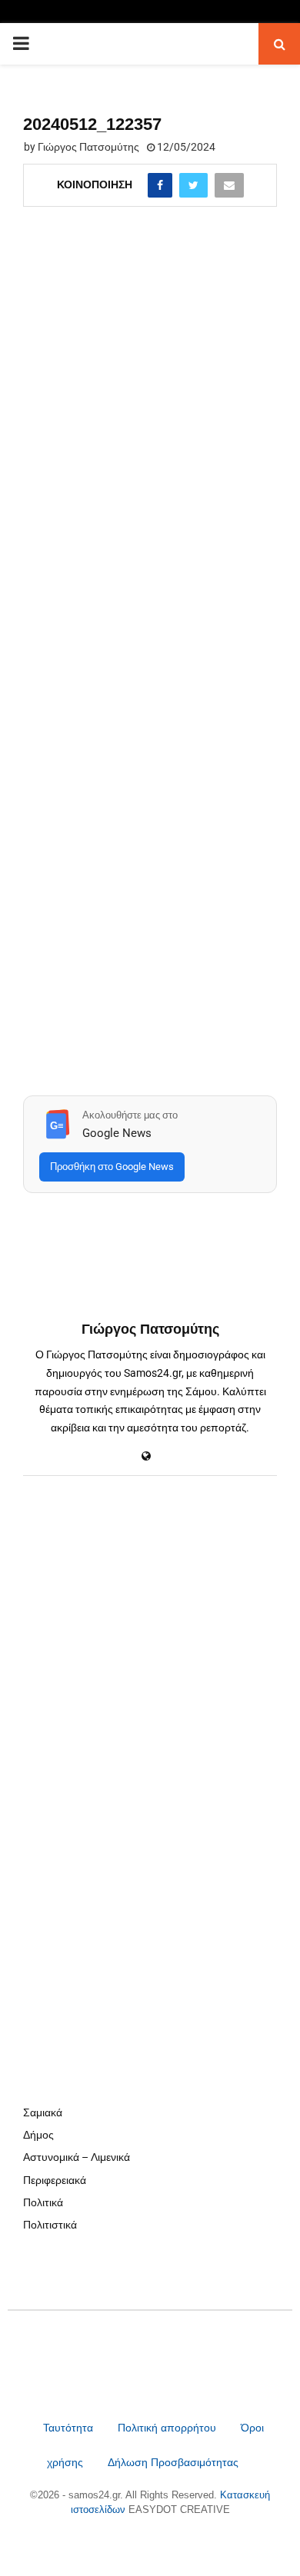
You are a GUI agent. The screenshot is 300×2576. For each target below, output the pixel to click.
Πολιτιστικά (50, 2225)
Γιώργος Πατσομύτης (88, 147)
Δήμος (38, 2135)
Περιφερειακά (55, 2180)
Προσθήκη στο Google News (112, 1167)
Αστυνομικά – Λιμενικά (77, 2157)
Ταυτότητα (70, 2428)
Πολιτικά (43, 2202)
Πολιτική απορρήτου (167, 2428)
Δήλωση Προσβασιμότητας (173, 2462)
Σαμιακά (43, 2112)
